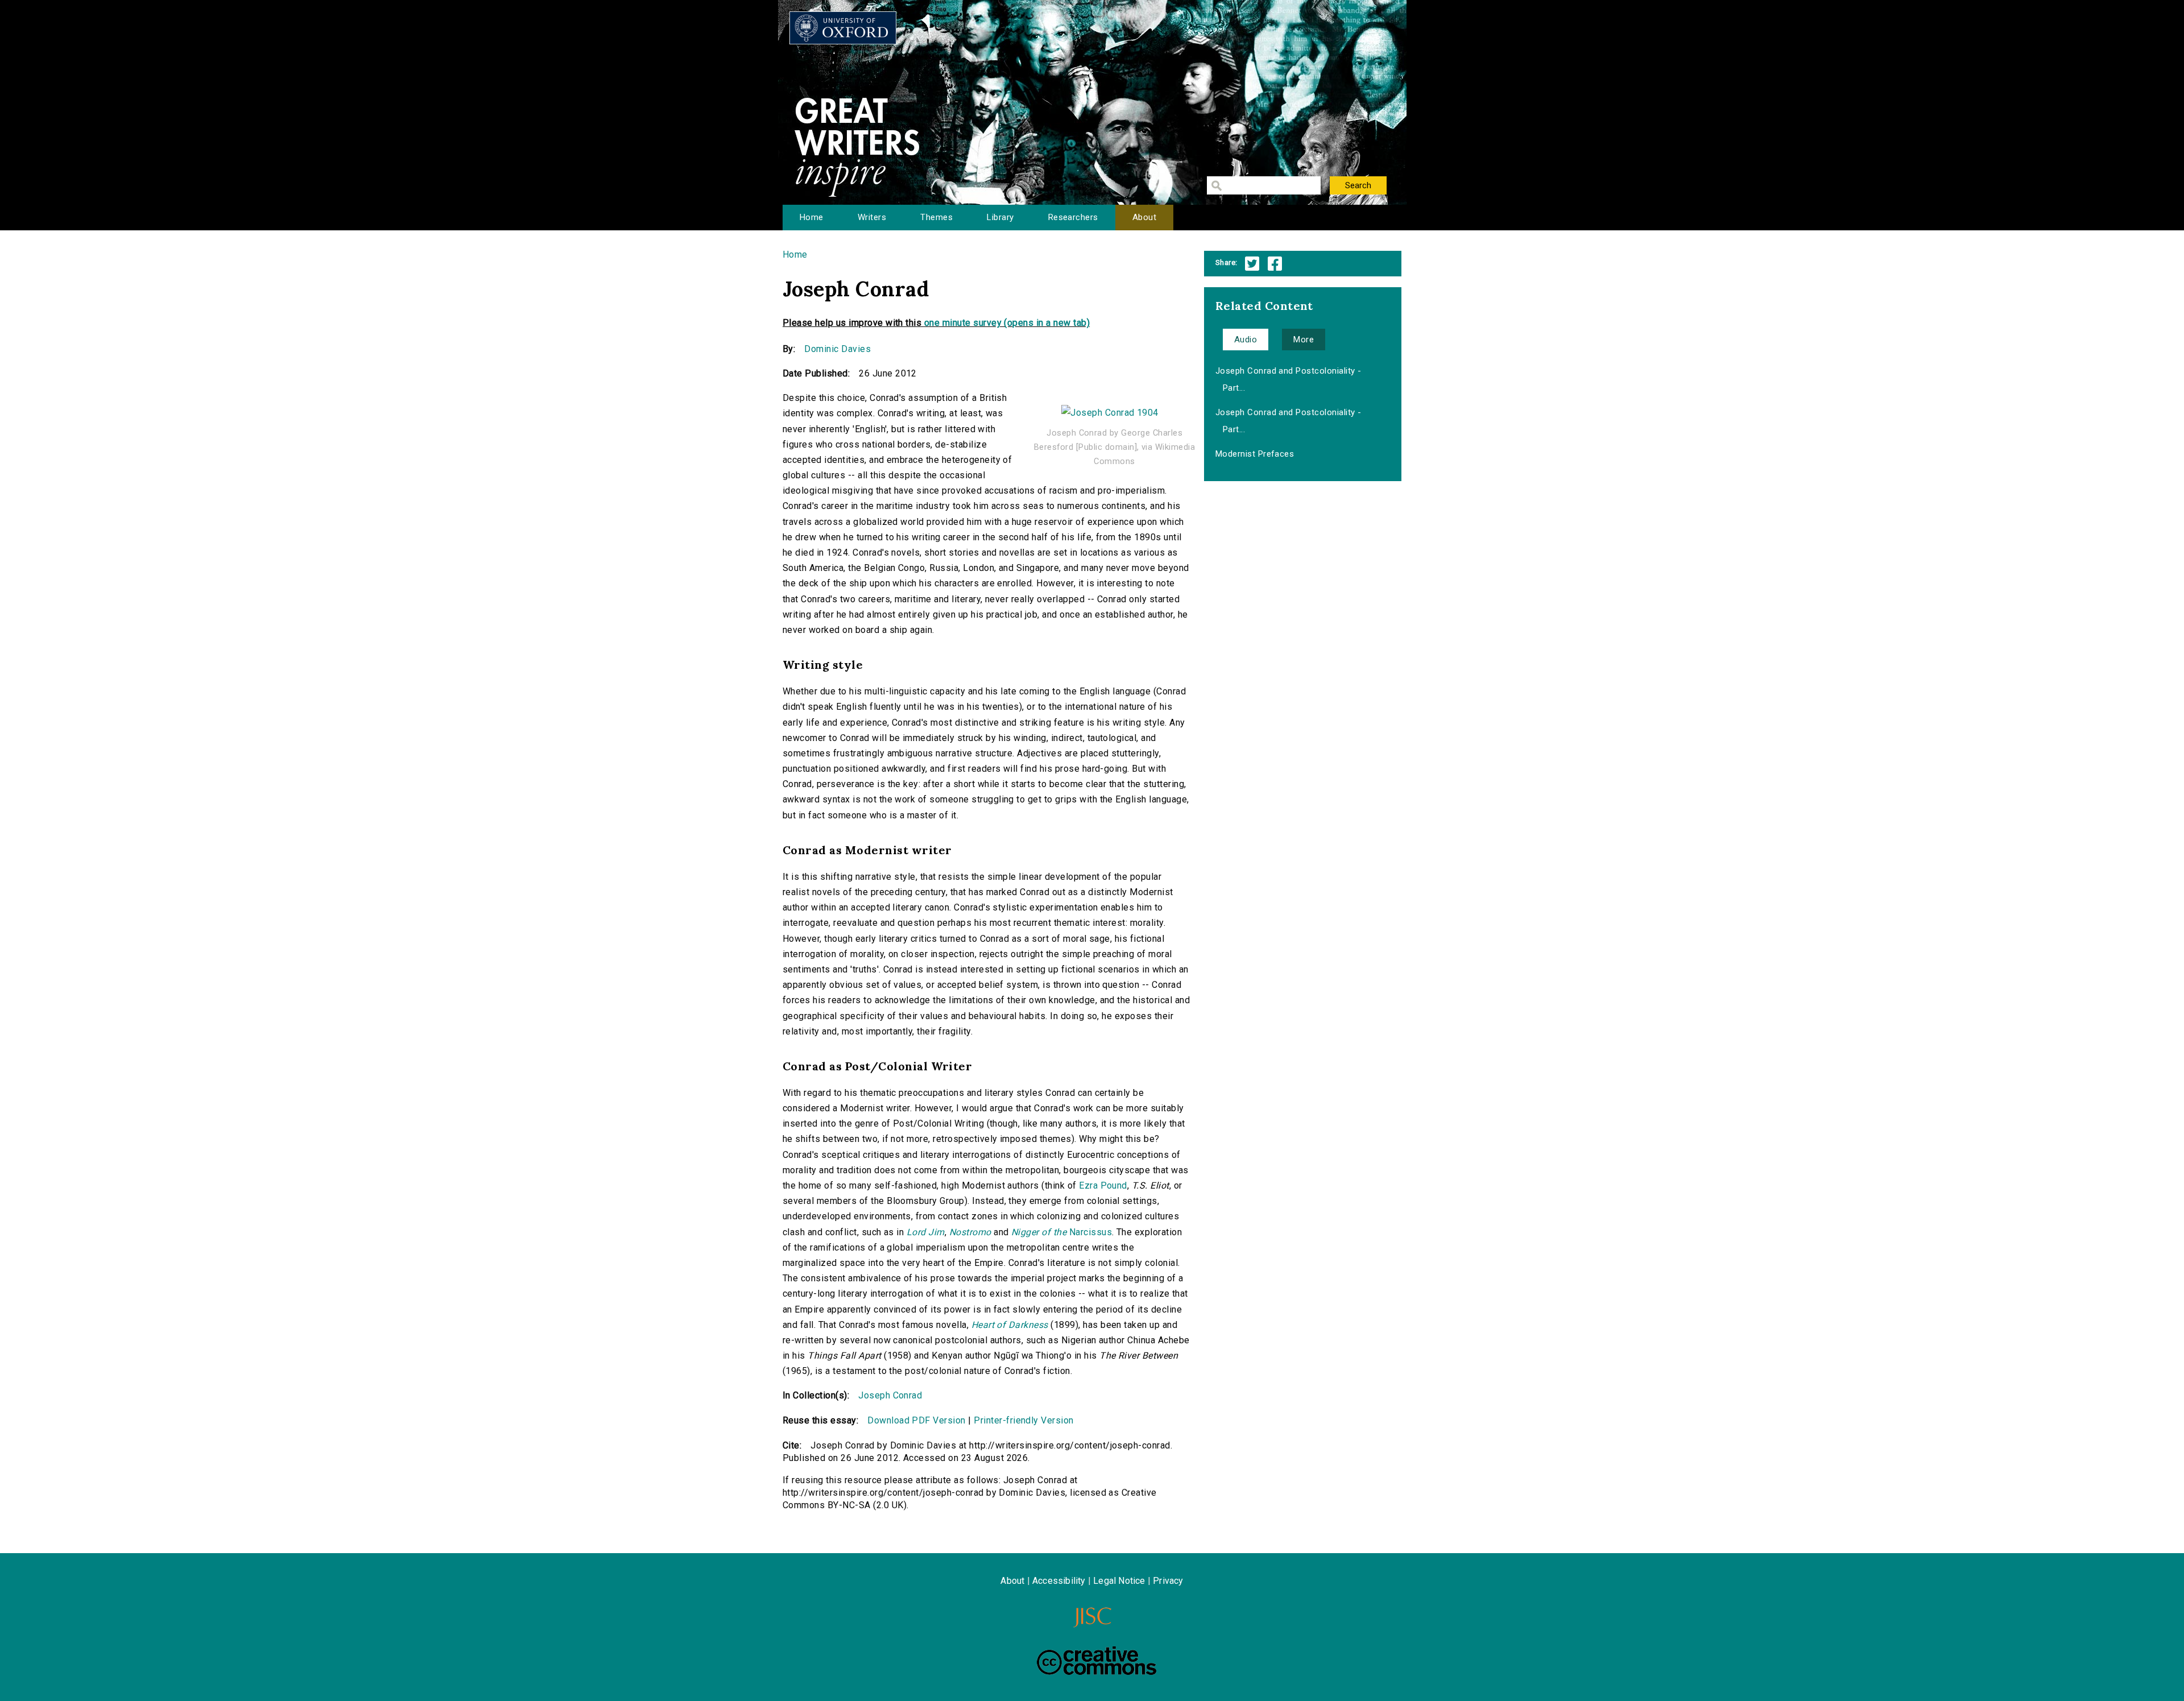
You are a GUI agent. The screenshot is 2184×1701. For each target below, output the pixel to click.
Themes (936, 217)
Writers (872, 217)
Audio (1246, 340)
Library (1000, 217)
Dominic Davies (837, 349)
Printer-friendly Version (1024, 1420)
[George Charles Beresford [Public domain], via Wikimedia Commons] (1110, 407)
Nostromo (970, 1232)
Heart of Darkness (1010, 1325)
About (1144, 217)
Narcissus (1062, 1232)
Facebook (1275, 264)
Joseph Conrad (890, 1395)
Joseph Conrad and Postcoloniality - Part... (1289, 379)
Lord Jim (926, 1232)
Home (812, 217)
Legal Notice (1119, 1581)
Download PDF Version (917, 1420)
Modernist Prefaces (1255, 454)
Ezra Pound (1103, 1185)
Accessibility (1059, 1581)
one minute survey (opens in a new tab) (1007, 323)
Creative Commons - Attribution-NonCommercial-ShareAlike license (1097, 1661)
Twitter (1252, 264)
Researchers (1073, 217)
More (1304, 340)
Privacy (1168, 1581)
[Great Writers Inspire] (843, 28)
